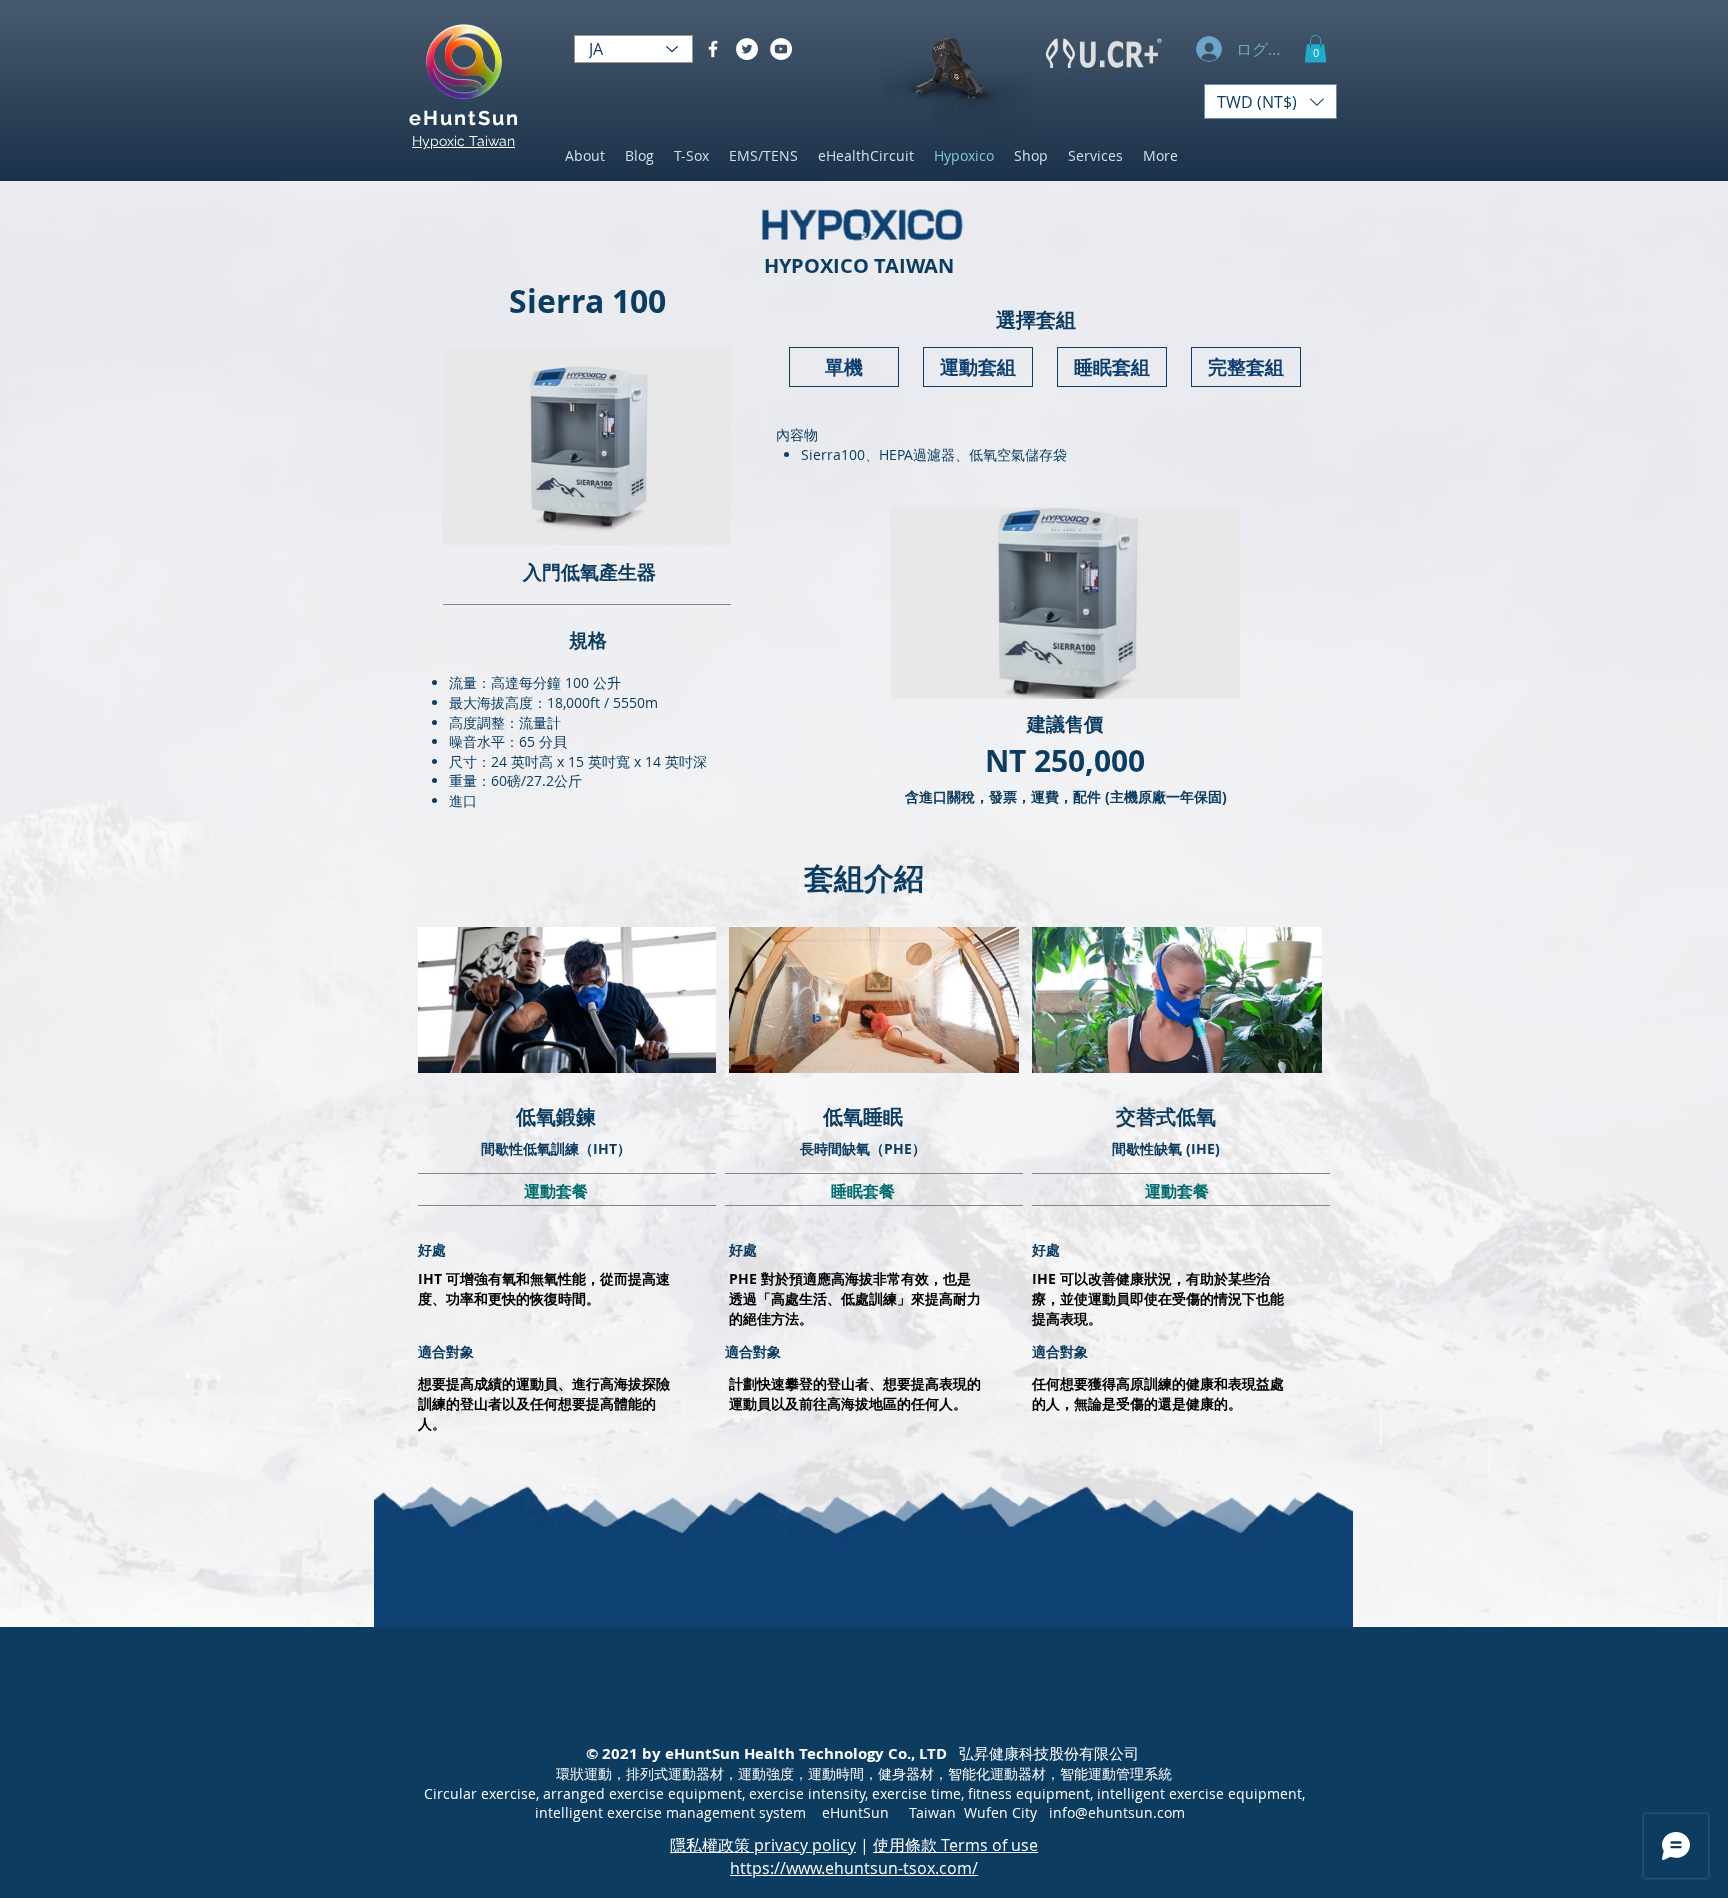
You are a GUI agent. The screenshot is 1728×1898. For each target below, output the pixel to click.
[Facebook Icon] (713, 49)
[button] (1315, 48)
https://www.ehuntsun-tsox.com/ (854, 1868)
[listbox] (1270, 101)
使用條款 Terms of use (955, 1845)
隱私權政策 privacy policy (763, 1845)
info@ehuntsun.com (1117, 1812)
